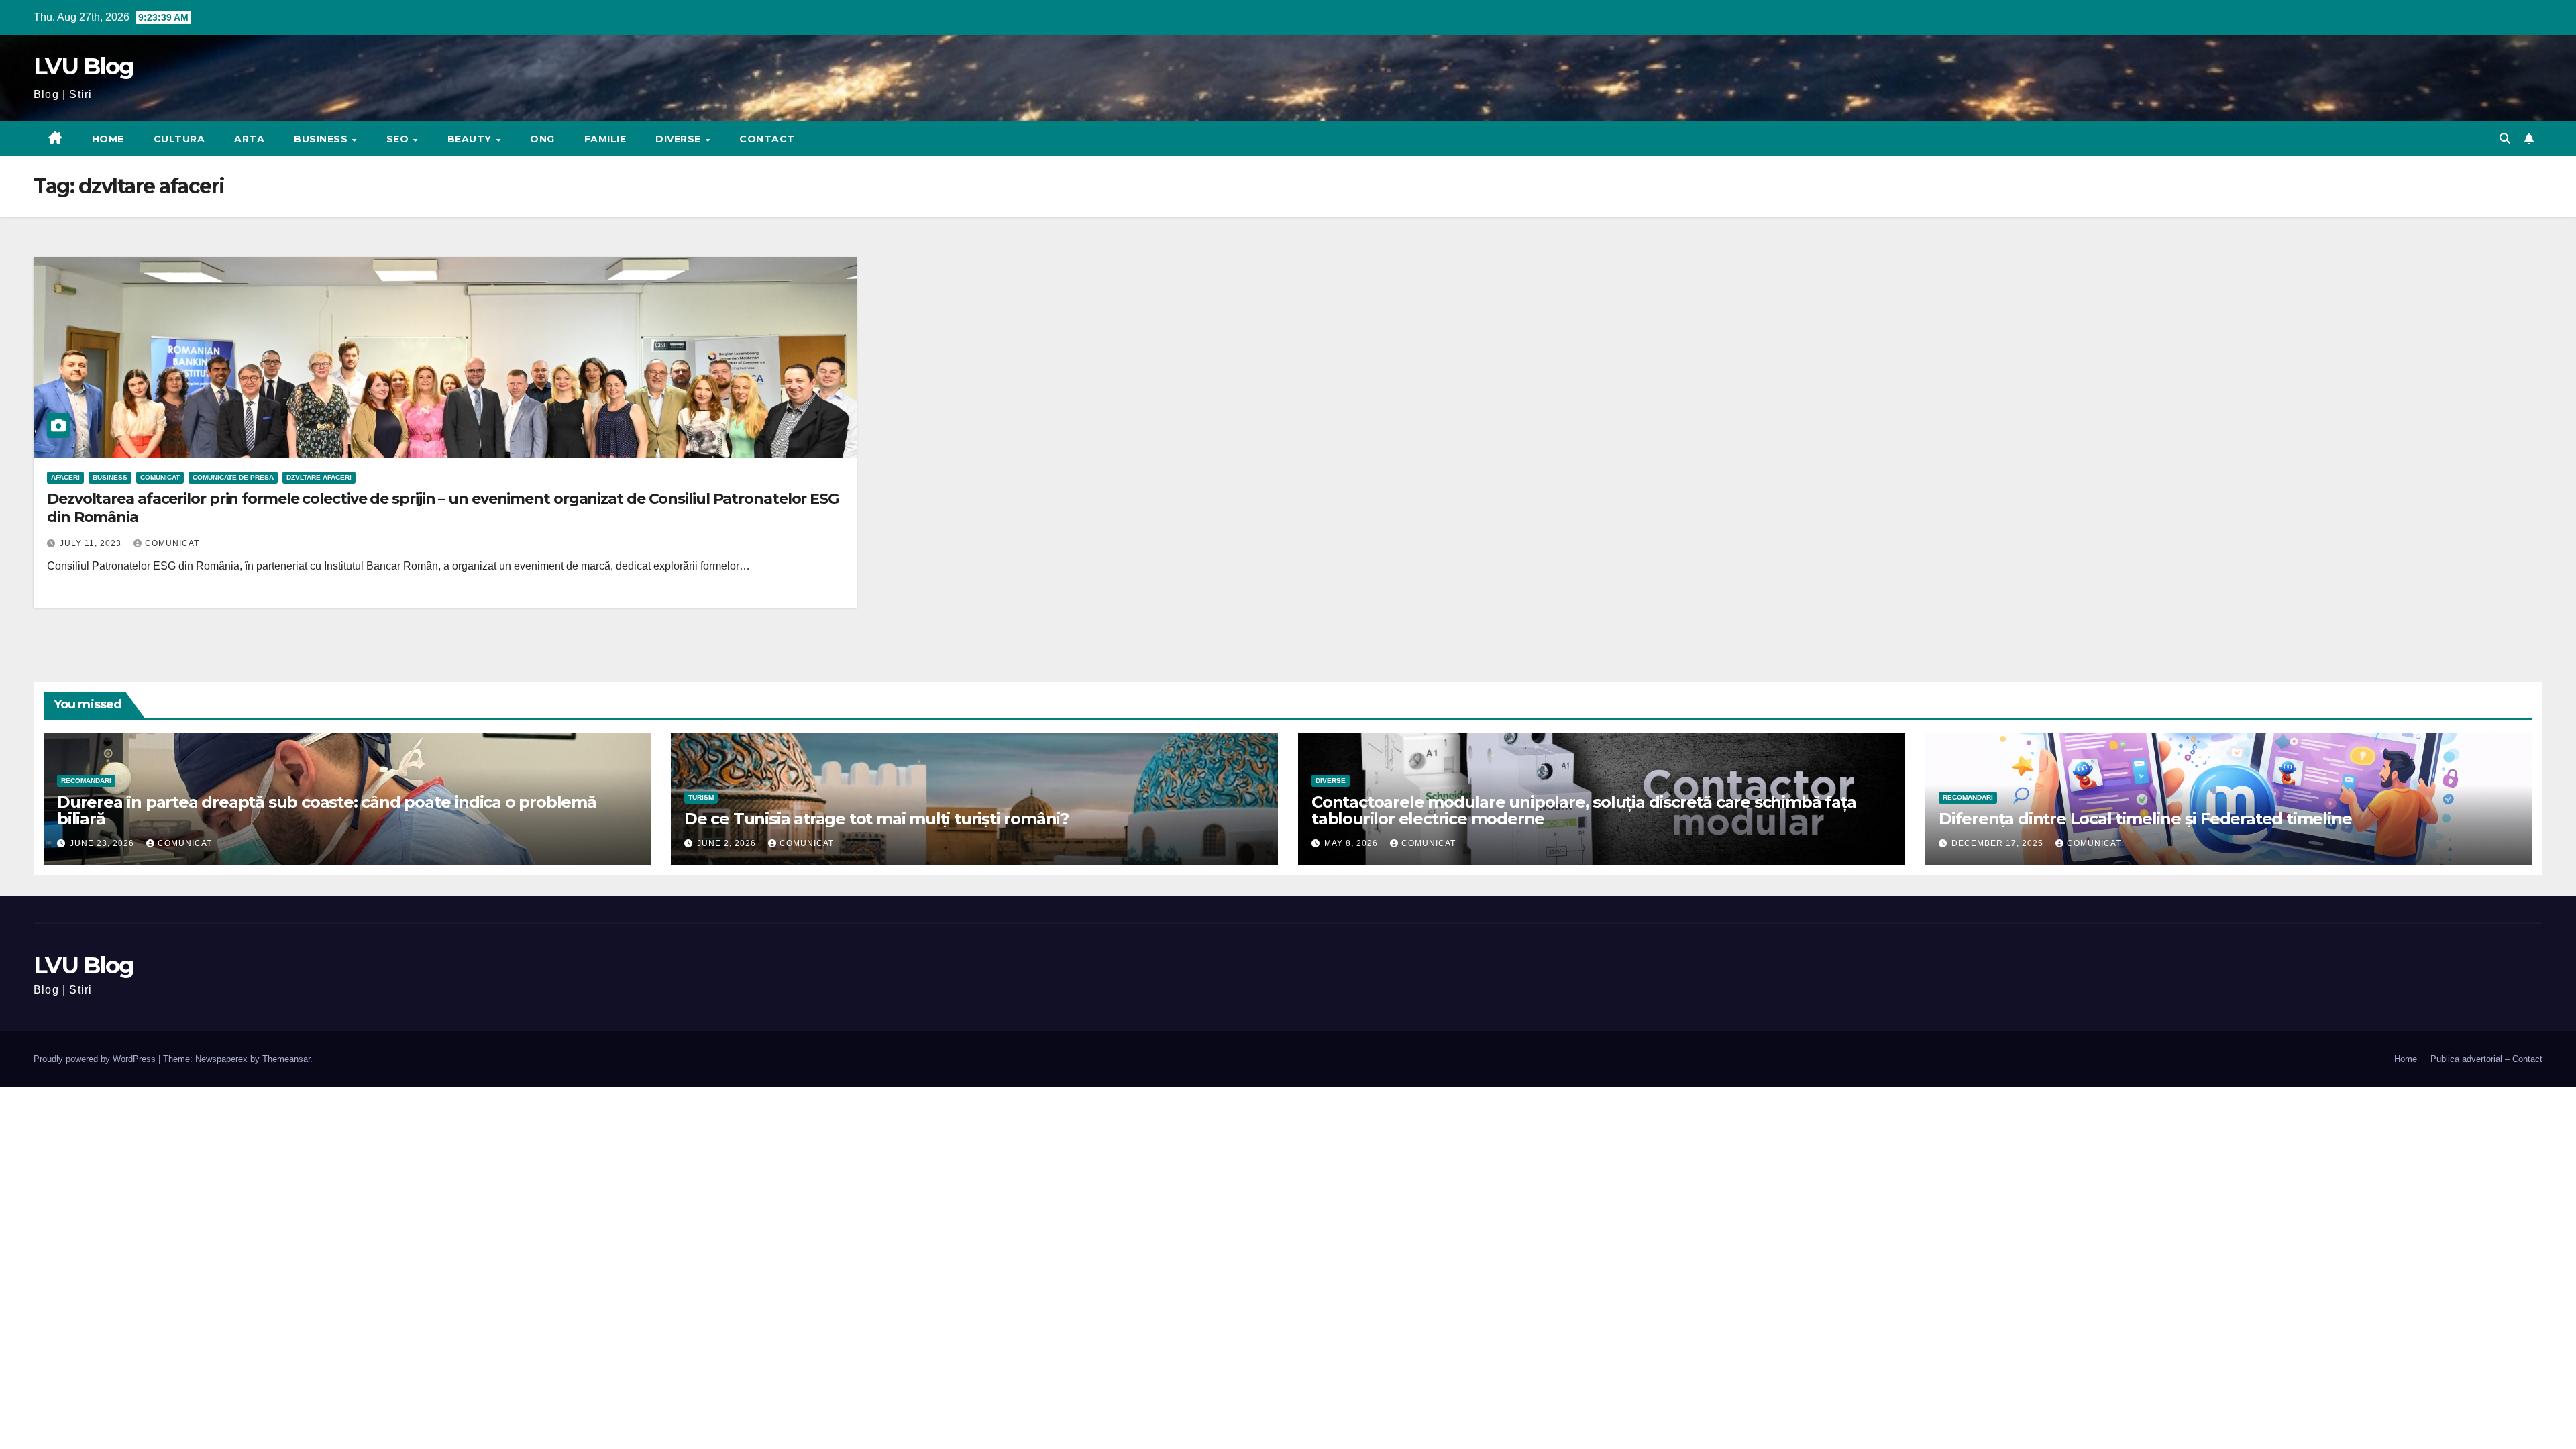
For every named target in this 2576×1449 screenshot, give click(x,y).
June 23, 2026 (103, 843)
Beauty (471, 139)
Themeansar (286, 1059)
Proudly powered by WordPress (96, 1059)
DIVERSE (680, 139)
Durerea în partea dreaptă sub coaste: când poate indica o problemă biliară (327, 810)
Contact (767, 139)
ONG (542, 139)
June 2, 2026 (728, 843)
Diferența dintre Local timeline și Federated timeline (2145, 819)
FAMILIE (605, 139)
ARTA (249, 139)
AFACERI (65, 477)
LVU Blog (84, 66)
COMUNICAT (160, 477)
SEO (399, 139)
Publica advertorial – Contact (2486, 1059)
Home (108, 139)
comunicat (172, 543)
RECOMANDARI (86, 781)
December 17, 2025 (1999, 843)
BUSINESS (322, 139)
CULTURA (179, 139)
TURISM (701, 797)
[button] (2505, 139)
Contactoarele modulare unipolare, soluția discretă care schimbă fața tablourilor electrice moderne (1584, 810)
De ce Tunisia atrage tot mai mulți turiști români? (876, 819)
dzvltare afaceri (319, 477)
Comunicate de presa (233, 477)
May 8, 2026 (1352, 843)
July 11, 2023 (92, 543)
